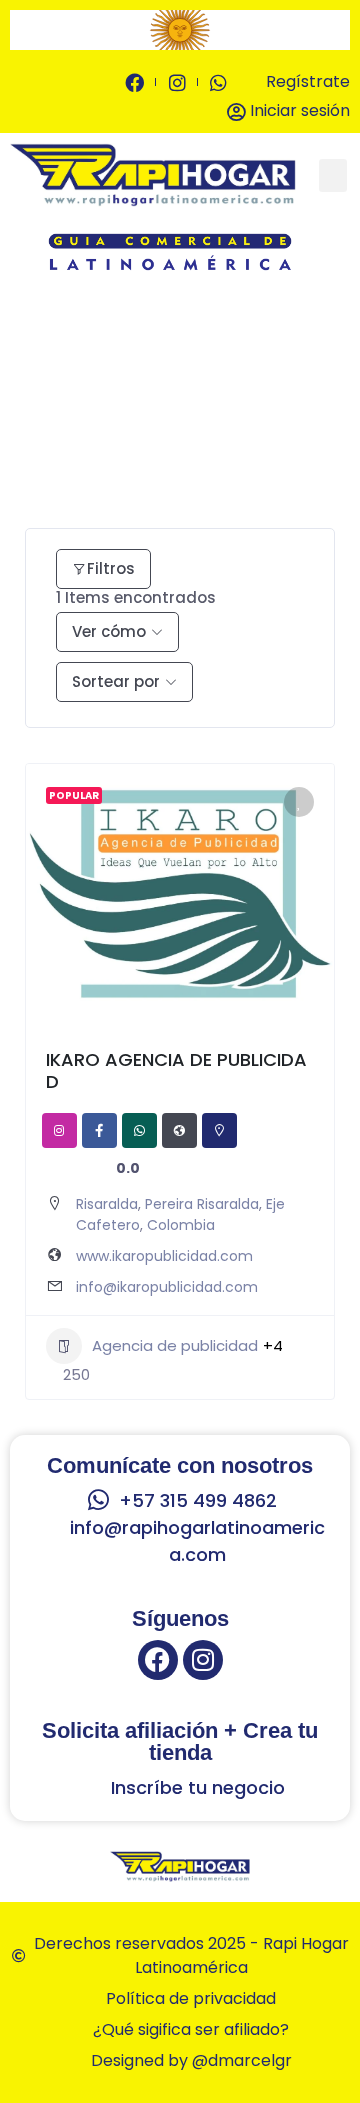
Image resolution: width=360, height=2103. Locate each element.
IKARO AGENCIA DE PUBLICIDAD (176, 1070)
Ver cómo (109, 631)
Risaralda (107, 1204)
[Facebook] (158, 1660)
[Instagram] (203, 1660)
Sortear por (116, 681)
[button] (28, 30)
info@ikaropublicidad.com (167, 1287)
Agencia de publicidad (175, 1345)
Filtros (111, 568)
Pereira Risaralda (202, 1204)
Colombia (181, 1225)
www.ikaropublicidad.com (164, 1256)
